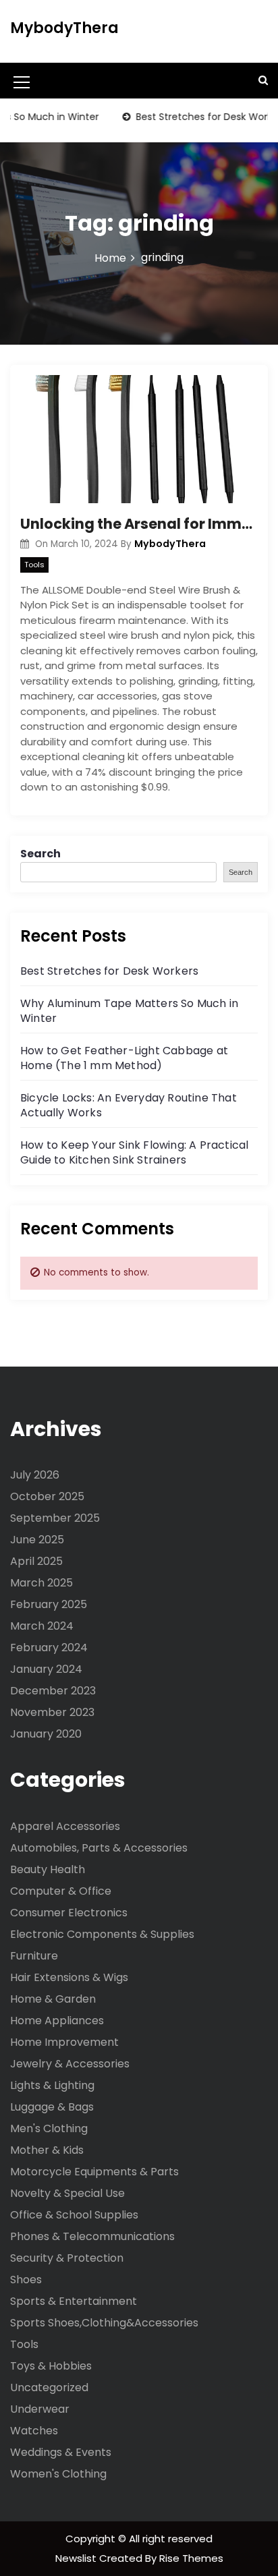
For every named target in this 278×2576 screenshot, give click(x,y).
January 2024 (46, 1669)
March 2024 (42, 1626)
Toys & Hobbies (51, 2366)
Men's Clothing (49, 2128)
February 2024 (49, 1648)
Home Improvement (64, 2042)
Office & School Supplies (74, 2215)
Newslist (77, 2558)
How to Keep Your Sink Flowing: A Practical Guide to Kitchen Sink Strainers (134, 1152)
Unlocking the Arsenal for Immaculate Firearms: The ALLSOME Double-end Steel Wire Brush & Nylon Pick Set (139, 524)
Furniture (34, 1956)
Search (40, 854)
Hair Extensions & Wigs (69, 1977)
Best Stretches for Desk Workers (109, 971)
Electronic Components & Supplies (102, 1934)
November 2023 (52, 1712)
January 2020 (46, 1734)
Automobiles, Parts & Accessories (99, 1848)
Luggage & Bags (52, 2107)
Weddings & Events (61, 2452)
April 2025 (36, 1561)
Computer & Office (61, 1891)
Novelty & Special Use (67, 2193)
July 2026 (35, 1475)
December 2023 (53, 1691)
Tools (34, 565)
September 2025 (55, 1518)
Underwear (40, 2409)
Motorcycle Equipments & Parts (94, 2172)
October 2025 (47, 1496)
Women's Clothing (58, 2474)
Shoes (26, 2280)
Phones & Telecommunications (92, 2236)
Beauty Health (48, 1869)
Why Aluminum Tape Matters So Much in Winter (129, 1011)
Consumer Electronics (69, 1913)
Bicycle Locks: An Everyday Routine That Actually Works (129, 1105)
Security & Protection (67, 2258)
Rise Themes (191, 2558)
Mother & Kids (47, 2150)
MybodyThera (64, 28)
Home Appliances (57, 2021)
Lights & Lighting (52, 2085)
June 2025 (37, 1540)
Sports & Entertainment (74, 2301)
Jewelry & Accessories (70, 2064)
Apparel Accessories (65, 1826)
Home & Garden (53, 1999)
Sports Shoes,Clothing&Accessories (104, 2323)
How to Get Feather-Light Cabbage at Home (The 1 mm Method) (124, 1058)
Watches (34, 2431)
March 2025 (41, 1583)
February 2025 (49, 1604)
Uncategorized (49, 2387)
